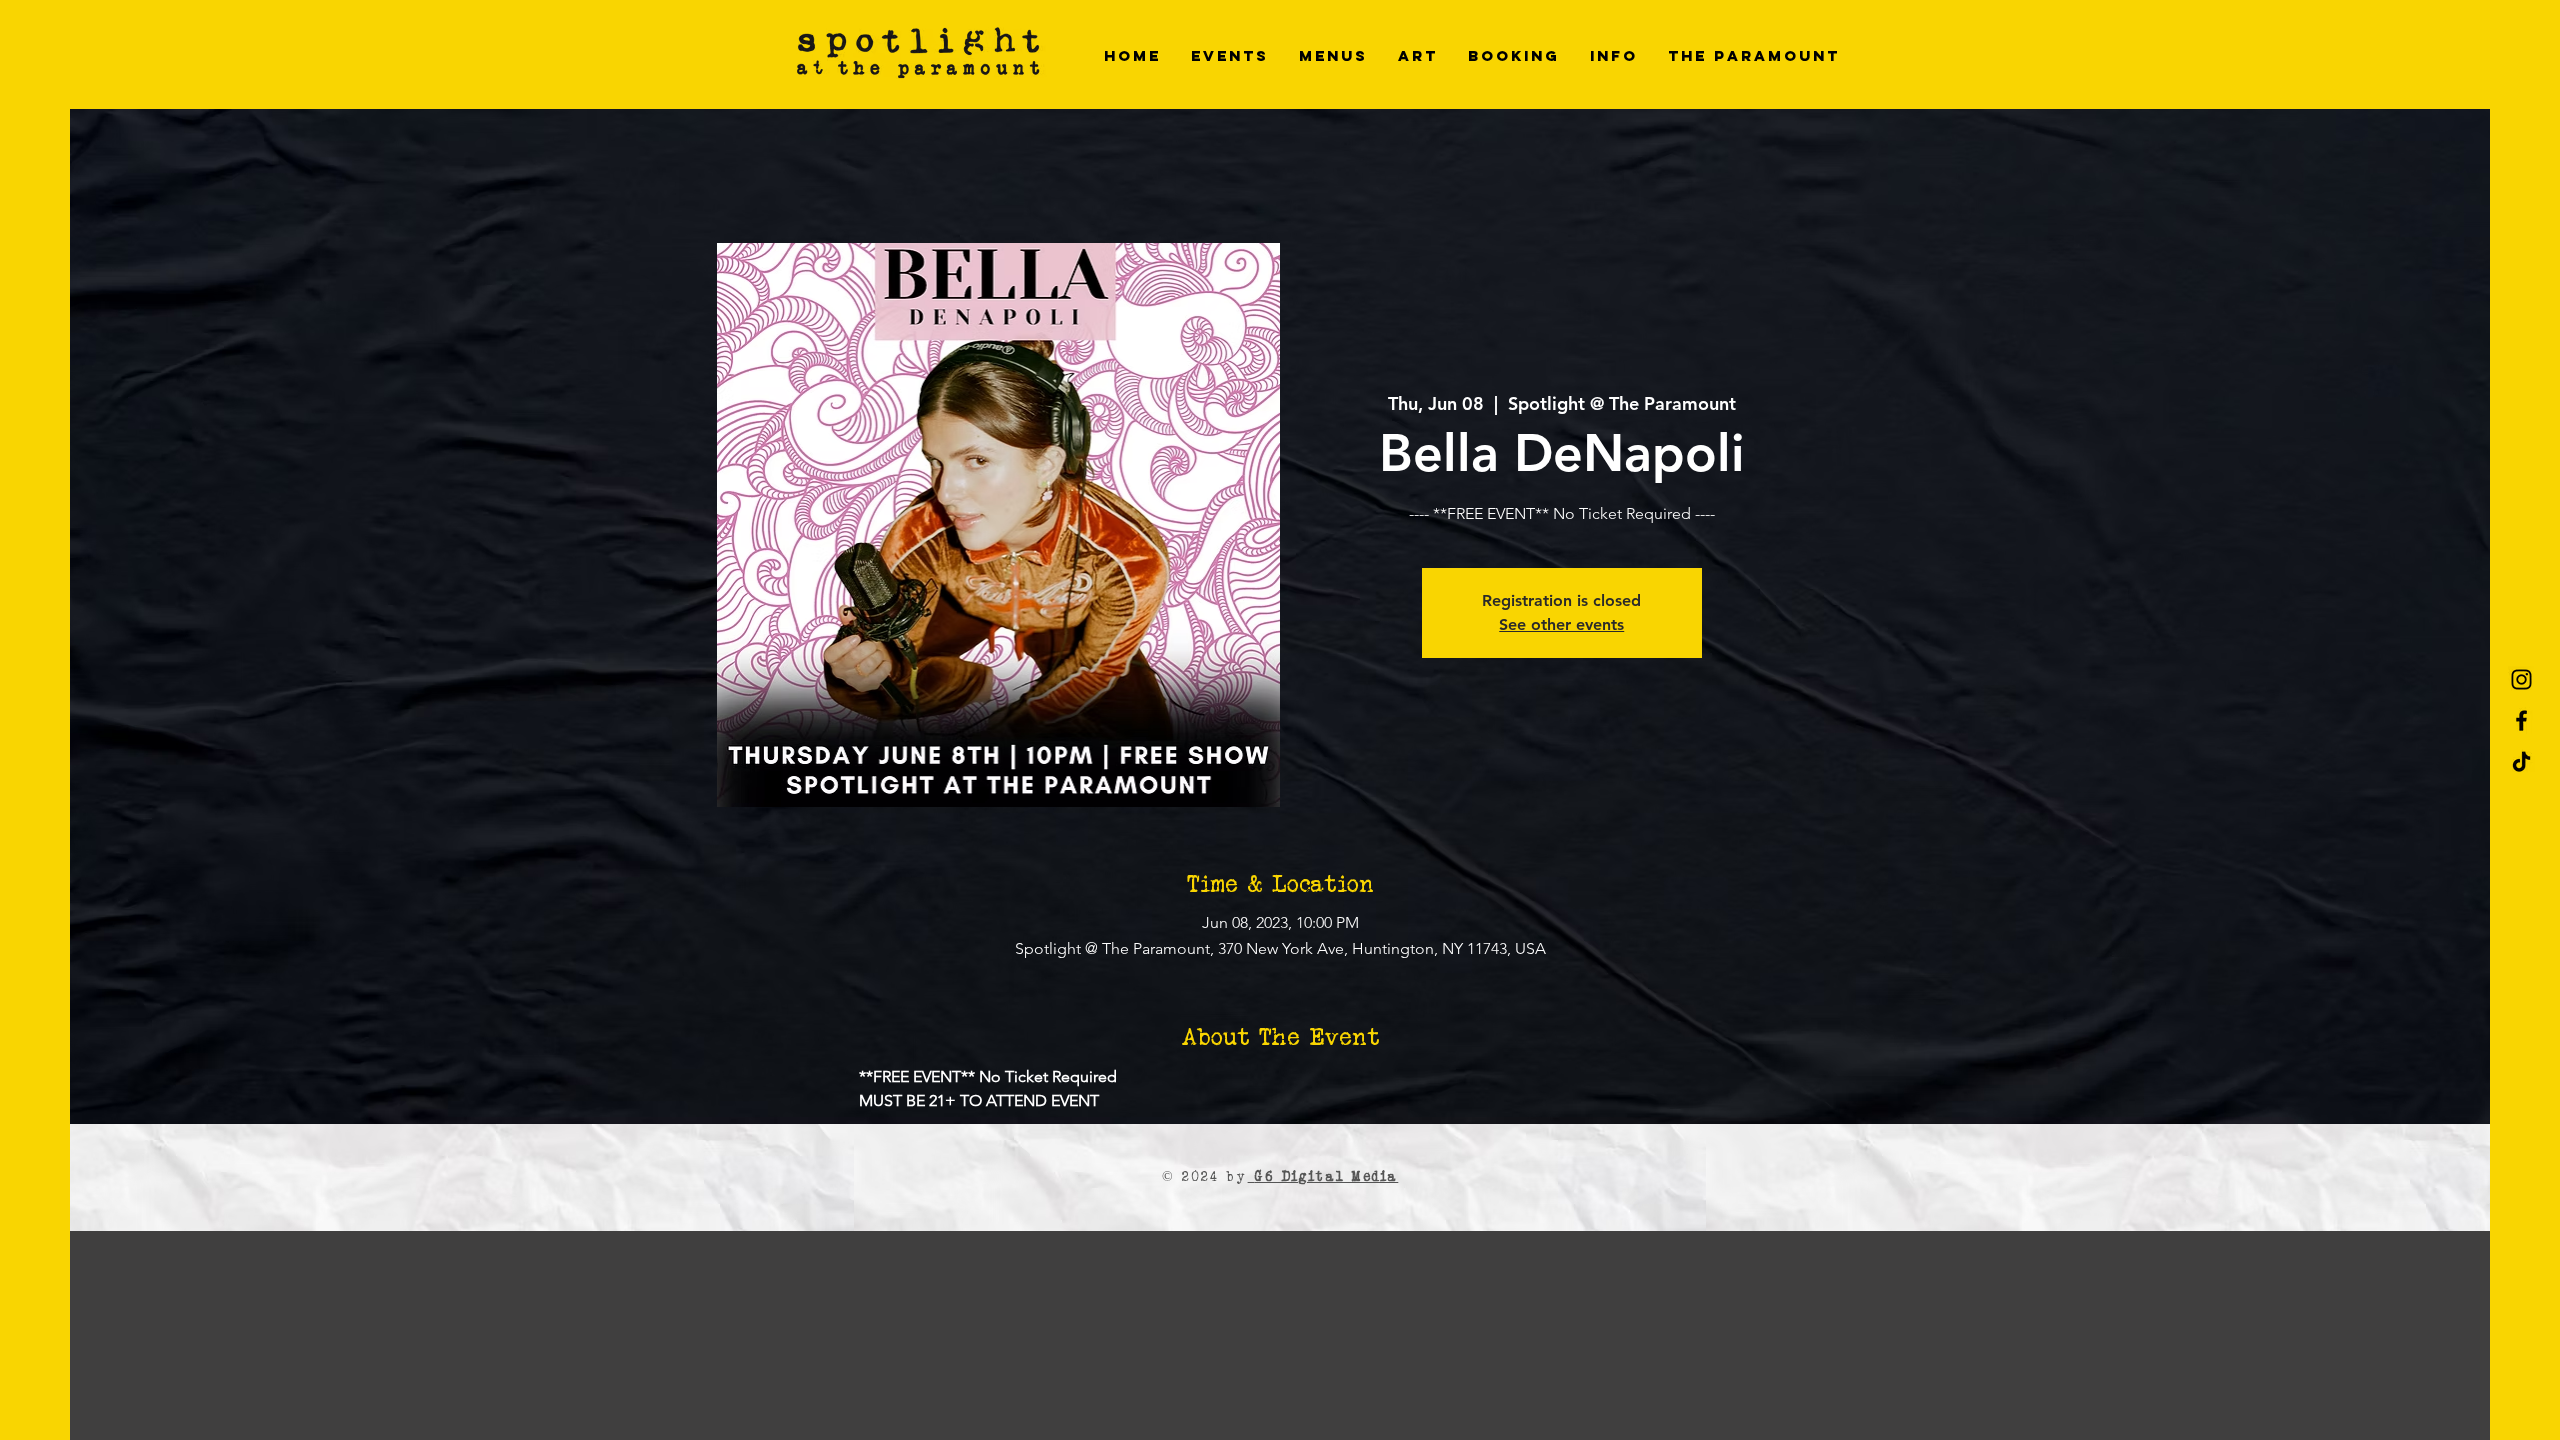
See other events (1561, 624)
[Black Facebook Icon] (2521, 720)
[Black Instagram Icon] (2521, 679)
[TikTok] (2521, 761)
